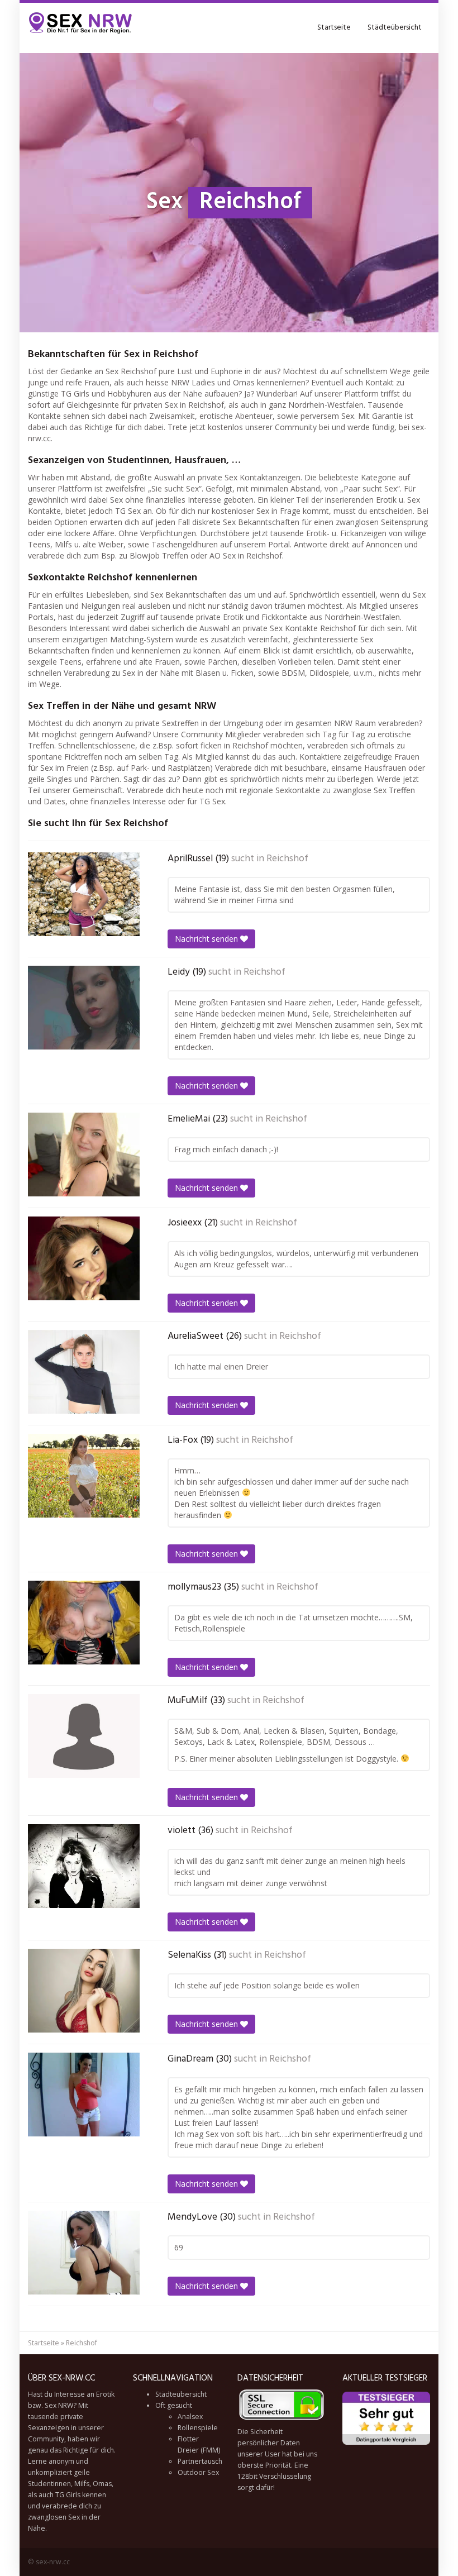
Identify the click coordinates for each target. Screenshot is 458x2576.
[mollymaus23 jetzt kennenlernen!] (84, 1623)
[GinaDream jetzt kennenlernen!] (84, 2095)
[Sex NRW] (81, 28)
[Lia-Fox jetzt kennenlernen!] (84, 1476)
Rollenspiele (198, 2428)
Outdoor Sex (198, 2472)
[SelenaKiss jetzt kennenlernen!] (84, 1991)
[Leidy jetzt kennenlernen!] (84, 1008)
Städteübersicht (395, 28)
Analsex (190, 2417)
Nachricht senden (207, 939)
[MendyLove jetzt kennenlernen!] (84, 2253)
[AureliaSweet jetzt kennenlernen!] (84, 1372)
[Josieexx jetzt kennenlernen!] (84, 1258)
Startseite (334, 28)
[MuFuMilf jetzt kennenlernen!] (84, 1736)
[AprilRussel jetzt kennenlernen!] (84, 894)
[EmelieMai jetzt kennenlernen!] (84, 1155)
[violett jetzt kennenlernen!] (84, 1866)
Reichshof (287, 859)
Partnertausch (200, 2461)
